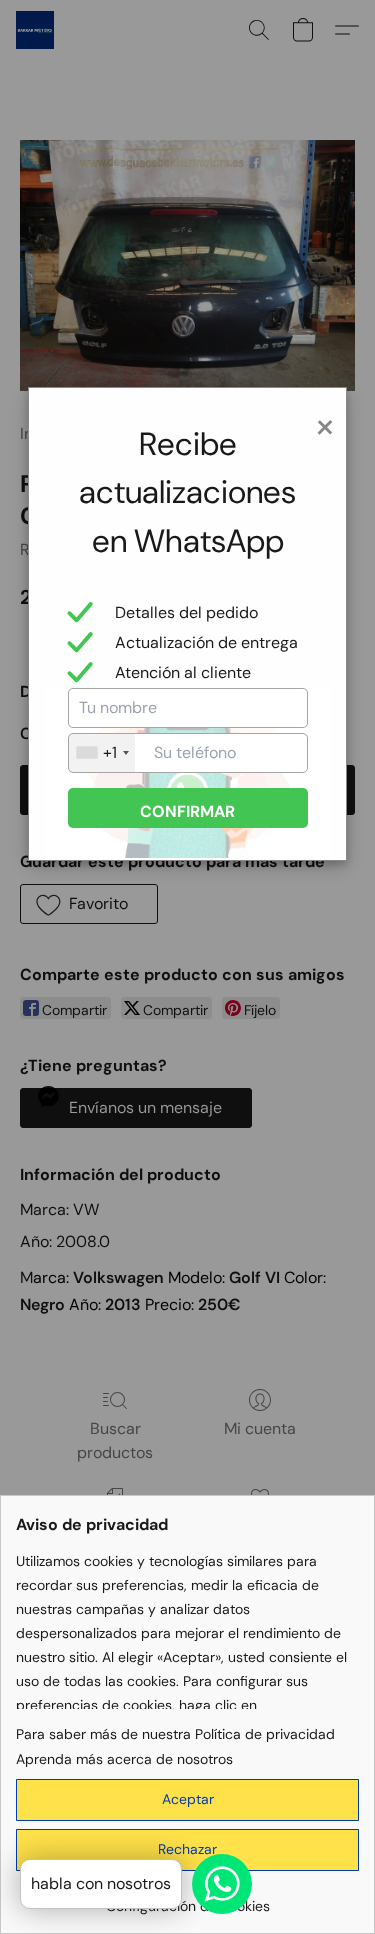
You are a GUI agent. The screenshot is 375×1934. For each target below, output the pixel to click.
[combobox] (102, 753)
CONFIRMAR (187, 811)
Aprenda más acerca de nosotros (124, 1759)
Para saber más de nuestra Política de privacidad (175, 1734)
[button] (187, 1800)
